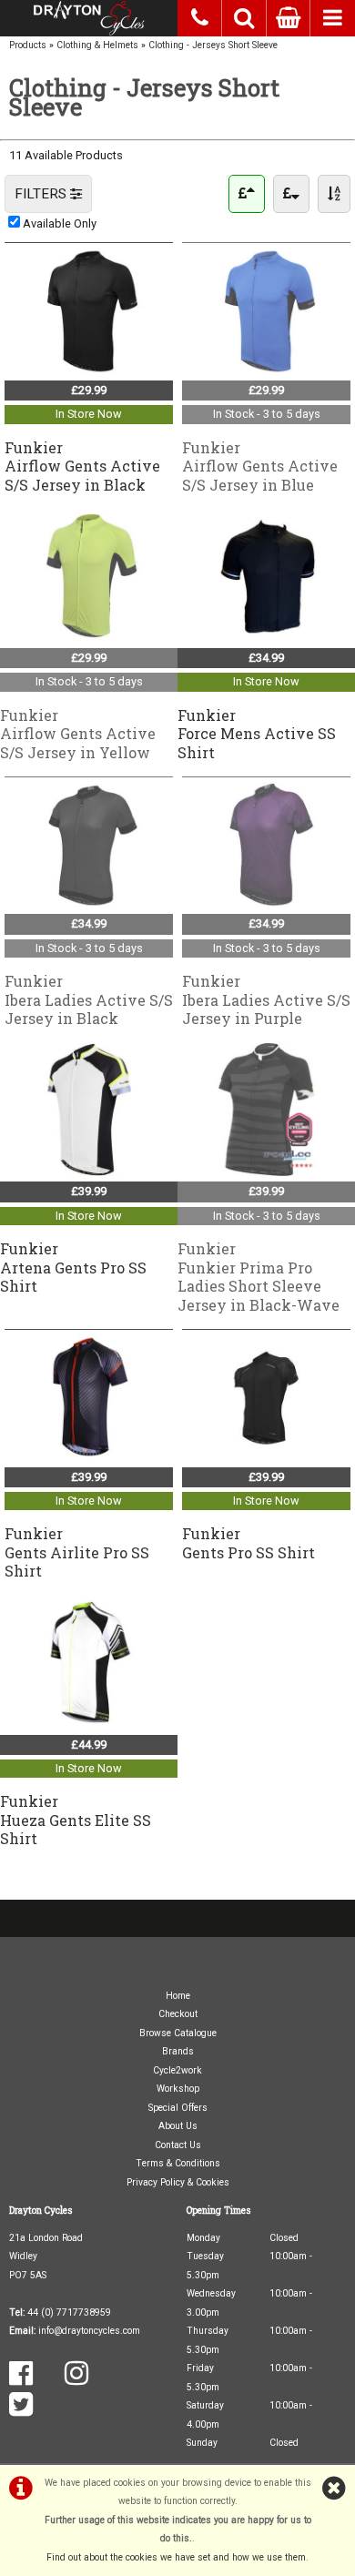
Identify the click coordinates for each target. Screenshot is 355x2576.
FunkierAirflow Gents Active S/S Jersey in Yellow (78, 734)
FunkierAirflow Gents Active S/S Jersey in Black (82, 466)
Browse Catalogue (178, 2033)
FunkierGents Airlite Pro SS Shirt (77, 1552)
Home (178, 1996)
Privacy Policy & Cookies (178, 2182)
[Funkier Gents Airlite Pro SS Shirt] (89, 1457)
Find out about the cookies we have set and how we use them (176, 2557)
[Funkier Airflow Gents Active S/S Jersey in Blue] (266, 370)
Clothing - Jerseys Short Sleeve (213, 45)
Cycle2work (177, 2070)
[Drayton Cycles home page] (89, 18)
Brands (178, 2051)
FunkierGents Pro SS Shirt (248, 1542)
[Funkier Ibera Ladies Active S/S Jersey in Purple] (266, 904)
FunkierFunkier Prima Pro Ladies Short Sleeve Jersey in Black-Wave (259, 1276)
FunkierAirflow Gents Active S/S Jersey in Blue (260, 466)
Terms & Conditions (178, 2163)
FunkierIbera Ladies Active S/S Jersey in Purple (266, 999)
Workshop (178, 2089)
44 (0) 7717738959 (69, 2312)
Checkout (178, 2014)
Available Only (60, 223)
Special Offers (178, 2108)
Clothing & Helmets (97, 45)
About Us (178, 2126)
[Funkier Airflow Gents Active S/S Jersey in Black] (89, 370)
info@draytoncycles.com (89, 2331)
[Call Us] (200, 15)
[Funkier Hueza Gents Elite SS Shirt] (89, 1724)
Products (28, 45)
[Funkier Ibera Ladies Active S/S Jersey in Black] (89, 904)
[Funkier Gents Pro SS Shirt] (266, 1457)
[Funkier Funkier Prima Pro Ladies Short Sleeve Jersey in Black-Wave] (266, 1172)
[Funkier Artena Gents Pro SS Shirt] (89, 1172)
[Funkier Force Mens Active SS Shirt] (266, 638)
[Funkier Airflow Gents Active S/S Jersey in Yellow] (89, 638)
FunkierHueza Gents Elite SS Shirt (76, 1820)
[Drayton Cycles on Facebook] (21, 2380)
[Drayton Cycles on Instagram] (76, 2380)
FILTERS (42, 194)
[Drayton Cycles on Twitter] (21, 2411)
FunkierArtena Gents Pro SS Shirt (73, 1267)
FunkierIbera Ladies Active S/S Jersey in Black (89, 999)
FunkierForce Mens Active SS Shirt (257, 734)
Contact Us (178, 2145)
